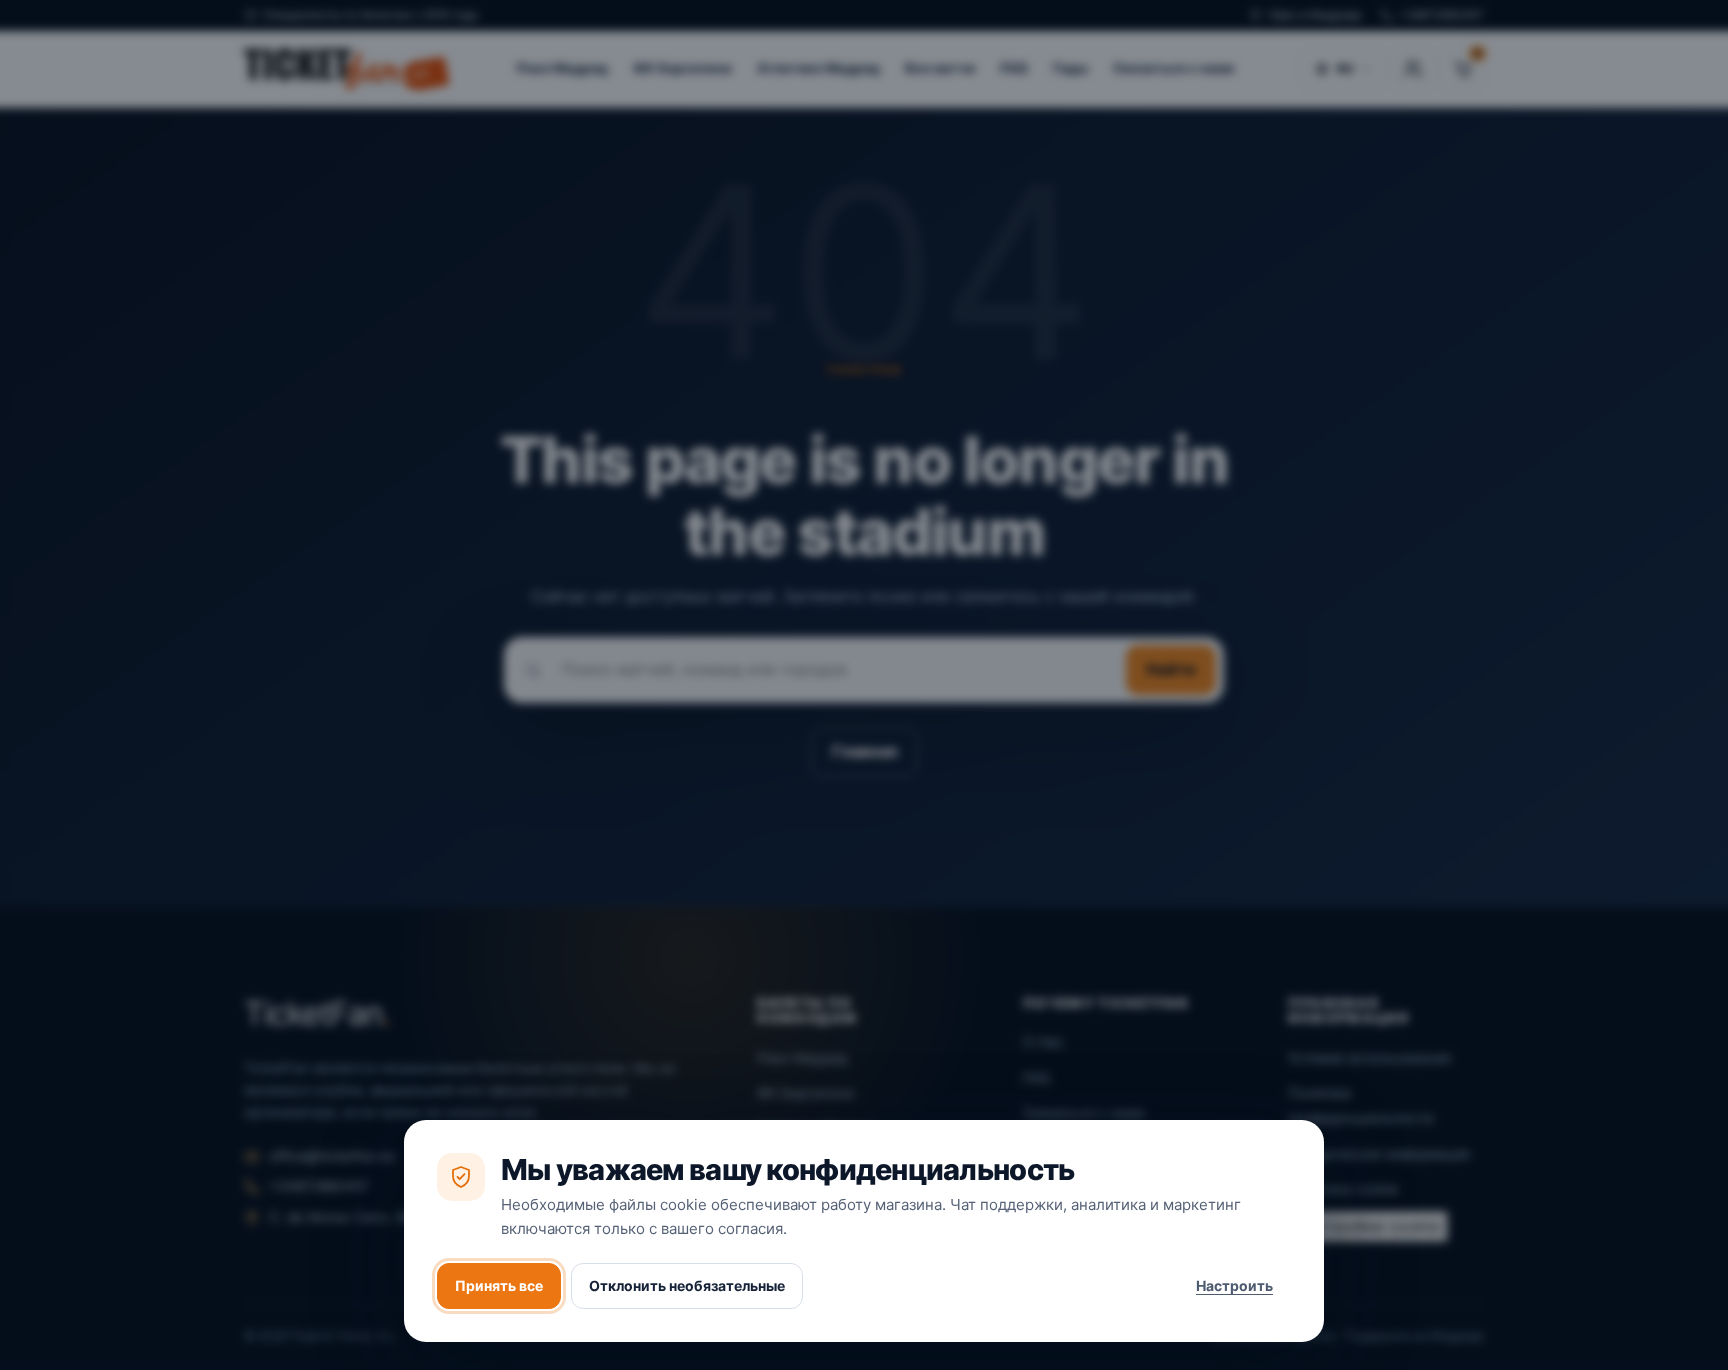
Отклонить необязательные (687, 1285)
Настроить (1234, 1285)
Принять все (499, 1285)
